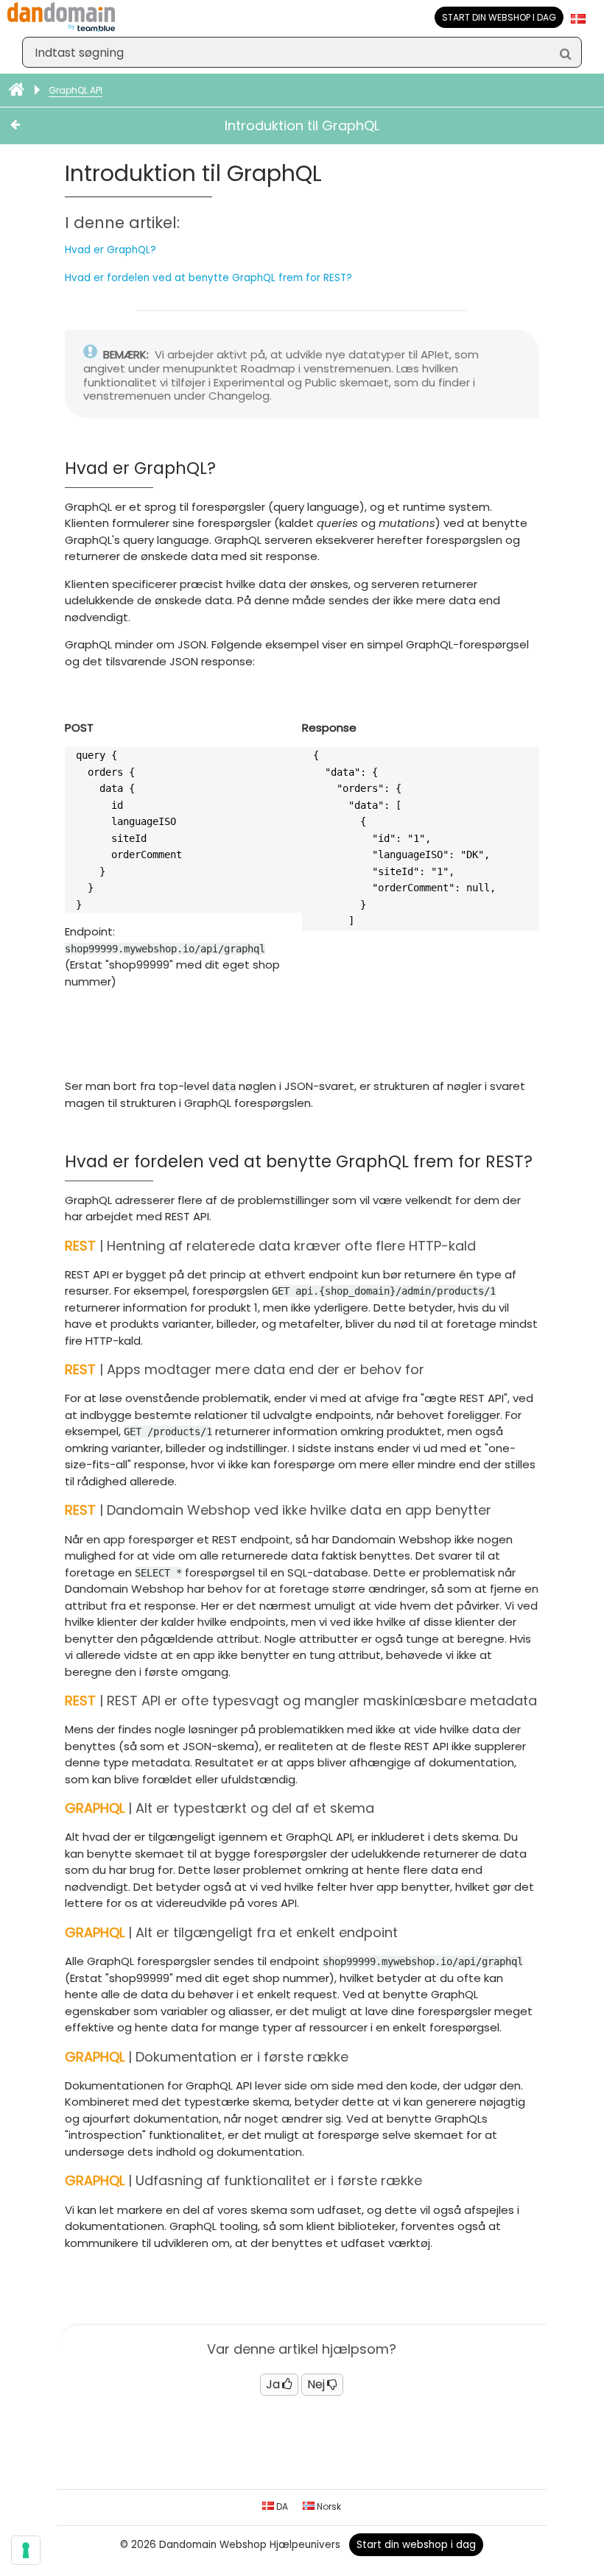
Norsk (328, 2506)
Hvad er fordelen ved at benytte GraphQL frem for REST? (208, 278)
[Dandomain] (61, 28)
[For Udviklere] (18, 90)
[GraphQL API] (30, 126)
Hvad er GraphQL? (110, 250)
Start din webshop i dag (499, 17)
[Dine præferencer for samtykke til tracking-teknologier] (26, 2550)
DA (281, 2506)
